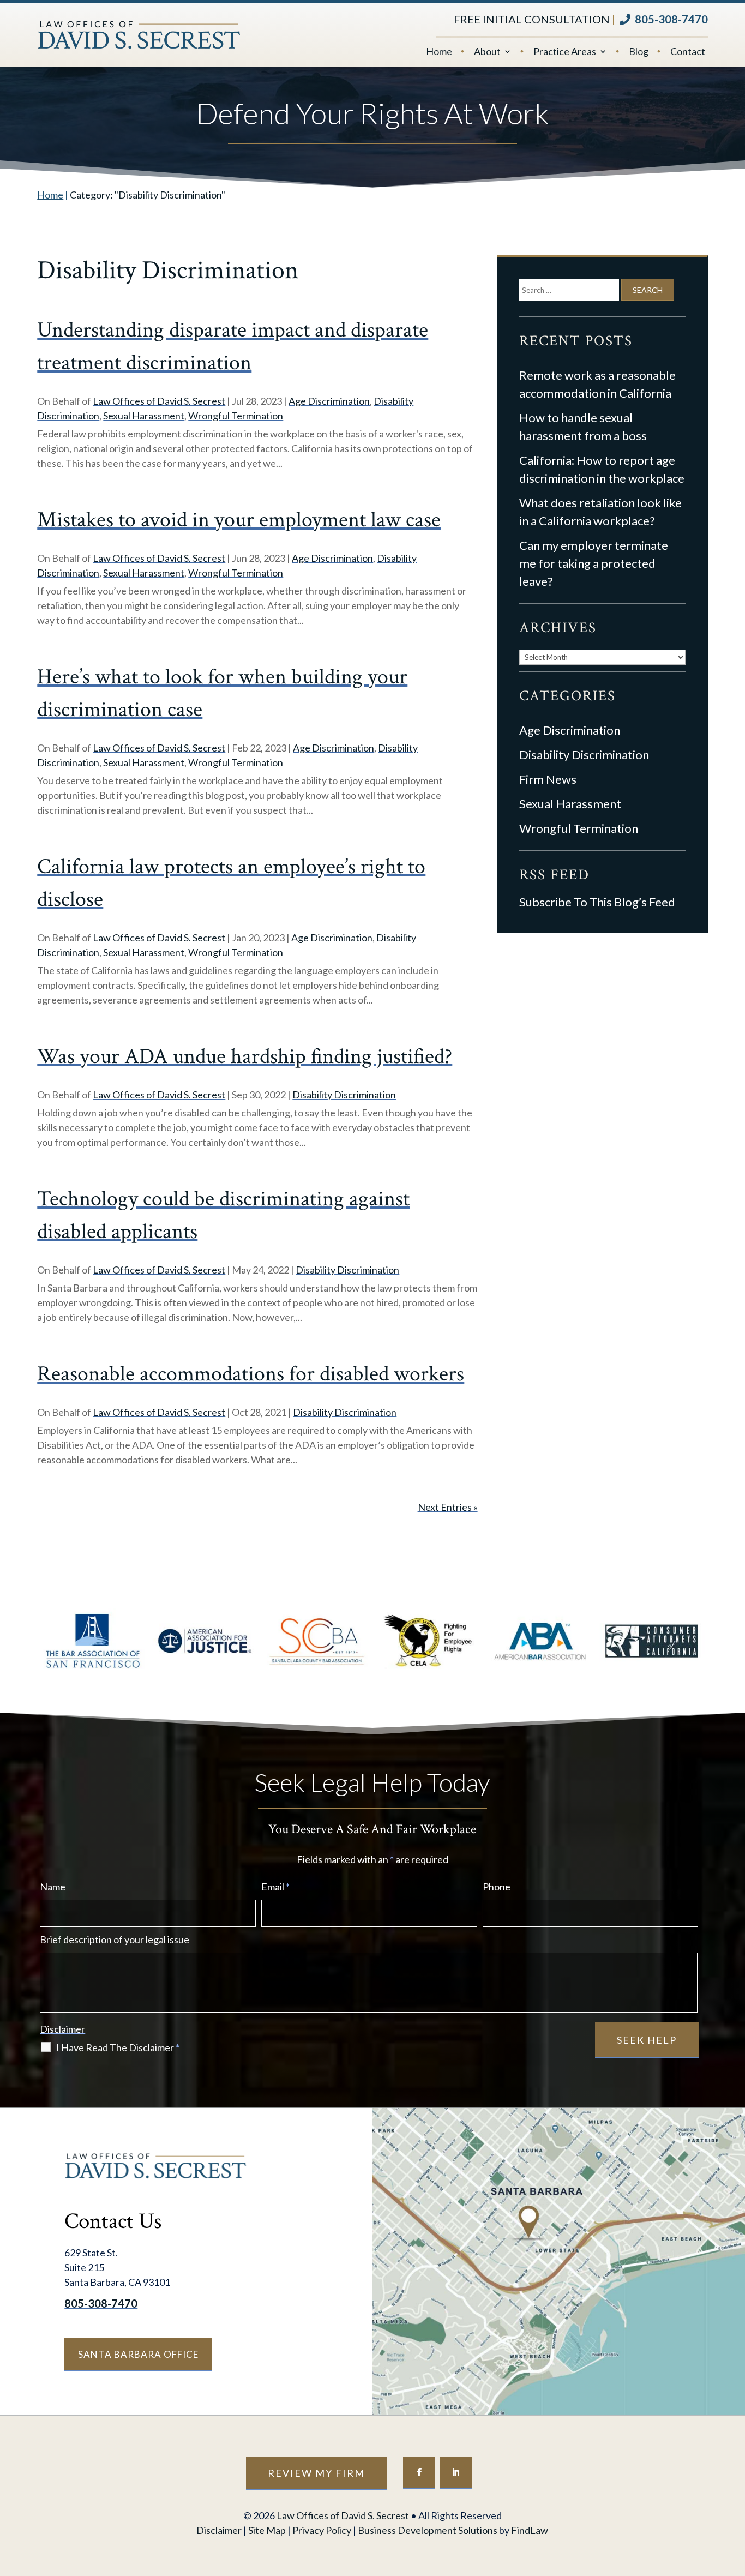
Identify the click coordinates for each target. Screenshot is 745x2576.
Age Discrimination (329, 401)
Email (275, 1887)
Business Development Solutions (428, 2530)
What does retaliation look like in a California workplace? (600, 512)
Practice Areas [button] (565, 52)
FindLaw (530, 2530)
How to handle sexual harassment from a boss (583, 427)
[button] (734, 2497)
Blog (639, 52)
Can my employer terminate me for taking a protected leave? (594, 563)
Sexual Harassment (144, 416)
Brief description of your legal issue (115, 1939)
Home (439, 52)
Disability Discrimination (344, 1095)
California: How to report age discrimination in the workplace (602, 469)
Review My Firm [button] (316, 2473)
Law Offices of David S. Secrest (159, 401)
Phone (497, 1887)
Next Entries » (448, 1507)
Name (53, 1887)
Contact (688, 52)
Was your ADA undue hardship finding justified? (245, 1056)
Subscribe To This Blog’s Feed (597, 902)
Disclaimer (62, 2029)
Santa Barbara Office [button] (138, 2354)
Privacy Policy (322, 2530)
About (487, 52)
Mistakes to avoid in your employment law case (239, 520)
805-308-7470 (671, 19)
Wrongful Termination (236, 416)
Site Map (267, 2530)
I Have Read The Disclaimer (118, 2047)
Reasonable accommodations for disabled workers (251, 1374)
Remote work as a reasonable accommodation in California (597, 384)
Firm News (548, 779)
